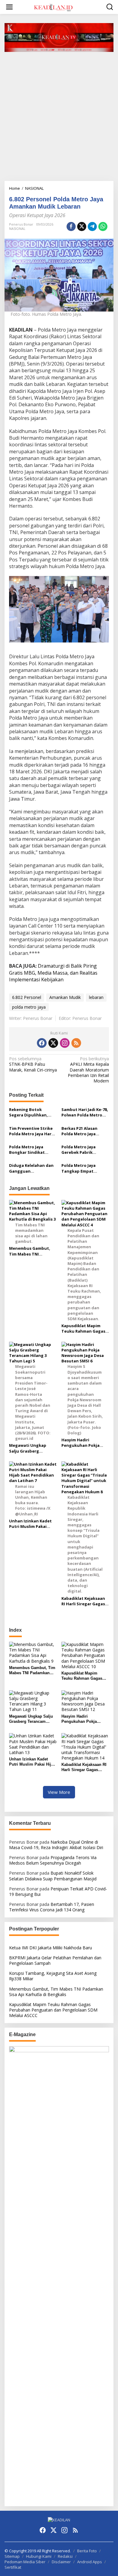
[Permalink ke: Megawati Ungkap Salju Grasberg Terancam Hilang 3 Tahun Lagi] (33, 1701)
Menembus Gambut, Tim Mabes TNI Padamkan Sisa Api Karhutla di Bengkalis (31, 1251)
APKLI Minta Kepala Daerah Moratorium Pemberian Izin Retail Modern (88, 1070)
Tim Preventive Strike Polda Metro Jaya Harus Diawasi (33, 1131)
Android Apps (90, 2562)
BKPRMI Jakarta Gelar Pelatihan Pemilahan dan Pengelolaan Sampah (55, 1960)
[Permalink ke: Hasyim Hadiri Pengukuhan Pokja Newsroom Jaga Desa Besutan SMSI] (85, 1701)
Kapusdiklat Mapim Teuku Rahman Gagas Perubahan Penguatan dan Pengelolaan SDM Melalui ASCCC (84, 1328)
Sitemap (12, 2556)
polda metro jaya (29, 1007)
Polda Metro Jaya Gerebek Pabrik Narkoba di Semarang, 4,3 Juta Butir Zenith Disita (84, 1150)
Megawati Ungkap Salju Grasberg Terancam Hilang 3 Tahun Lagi (28, 1448)
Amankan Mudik (65, 997)
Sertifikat (13, 2567)
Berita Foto (87, 2551)
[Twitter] (53, 1043)
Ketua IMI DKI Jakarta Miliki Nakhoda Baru (51, 1948)
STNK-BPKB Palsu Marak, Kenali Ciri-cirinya (33, 1064)
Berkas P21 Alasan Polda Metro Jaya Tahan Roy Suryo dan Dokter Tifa (83, 1131)
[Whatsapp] (103, 227)
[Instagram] (65, 1043)
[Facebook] (42, 1043)
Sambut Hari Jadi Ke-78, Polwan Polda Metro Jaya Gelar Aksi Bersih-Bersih (85, 1112)
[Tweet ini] (82, 227)
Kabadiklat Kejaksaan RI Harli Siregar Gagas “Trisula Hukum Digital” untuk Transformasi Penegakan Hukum (83, 1601)
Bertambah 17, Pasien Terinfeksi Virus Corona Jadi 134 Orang (52, 1907)
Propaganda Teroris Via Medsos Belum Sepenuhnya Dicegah (53, 1860)
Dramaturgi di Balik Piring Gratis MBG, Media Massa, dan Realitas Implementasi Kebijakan (53, 973)
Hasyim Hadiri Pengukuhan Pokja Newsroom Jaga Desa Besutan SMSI (83, 1443)
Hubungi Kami (39, 2556)
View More (59, 1792)
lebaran (96, 997)
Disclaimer (61, 2562)
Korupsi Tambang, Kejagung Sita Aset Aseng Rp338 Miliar (53, 1976)
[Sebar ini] (71, 227)
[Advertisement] (59, 119)
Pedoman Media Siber (25, 2562)
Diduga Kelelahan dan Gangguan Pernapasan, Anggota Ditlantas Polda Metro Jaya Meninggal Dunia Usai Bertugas (32, 1168)
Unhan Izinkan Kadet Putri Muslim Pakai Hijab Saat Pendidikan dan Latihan (31, 1524)
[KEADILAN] (60, 7)
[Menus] (9, 7)
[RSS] (76, 1043)
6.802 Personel (27, 997)
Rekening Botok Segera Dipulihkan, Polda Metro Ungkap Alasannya (30, 1112)
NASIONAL (17, 228)
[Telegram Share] (92, 227)
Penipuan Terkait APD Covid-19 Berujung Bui (58, 1891)
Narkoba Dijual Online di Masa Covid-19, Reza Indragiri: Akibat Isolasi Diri (56, 1845)
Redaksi (65, 2556)
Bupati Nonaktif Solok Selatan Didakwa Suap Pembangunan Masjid (53, 1876)
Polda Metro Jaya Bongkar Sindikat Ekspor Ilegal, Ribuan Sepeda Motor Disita (30, 1150)
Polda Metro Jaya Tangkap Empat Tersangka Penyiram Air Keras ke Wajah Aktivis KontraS (82, 1168)
